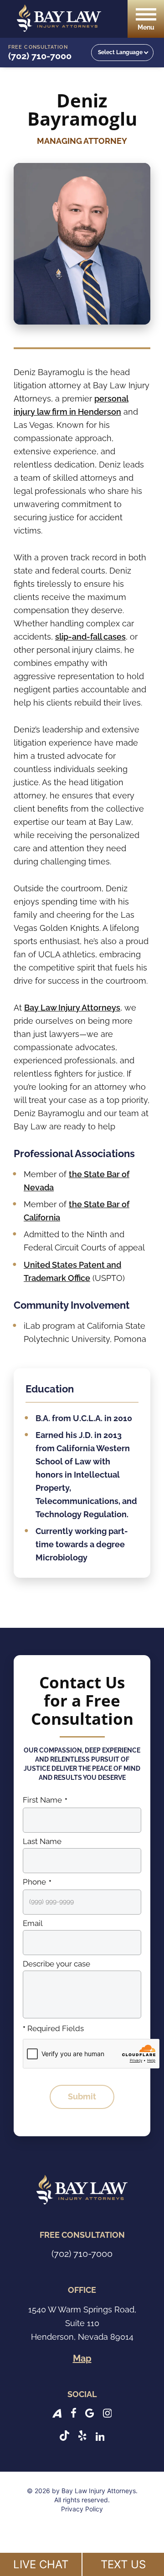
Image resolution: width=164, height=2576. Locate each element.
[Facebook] (74, 2412)
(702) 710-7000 (40, 56)
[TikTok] (64, 2436)
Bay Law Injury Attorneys (72, 1008)
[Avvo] (57, 2412)
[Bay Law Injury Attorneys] (59, 18)
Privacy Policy (82, 2509)
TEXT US (123, 2564)
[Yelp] (82, 2436)
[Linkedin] (100, 2436)
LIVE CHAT (41, 2564)
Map (82, 2358)
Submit (82, 2096)
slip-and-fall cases (90, 637)
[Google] (90, 2412)
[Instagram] (108, 2412)
